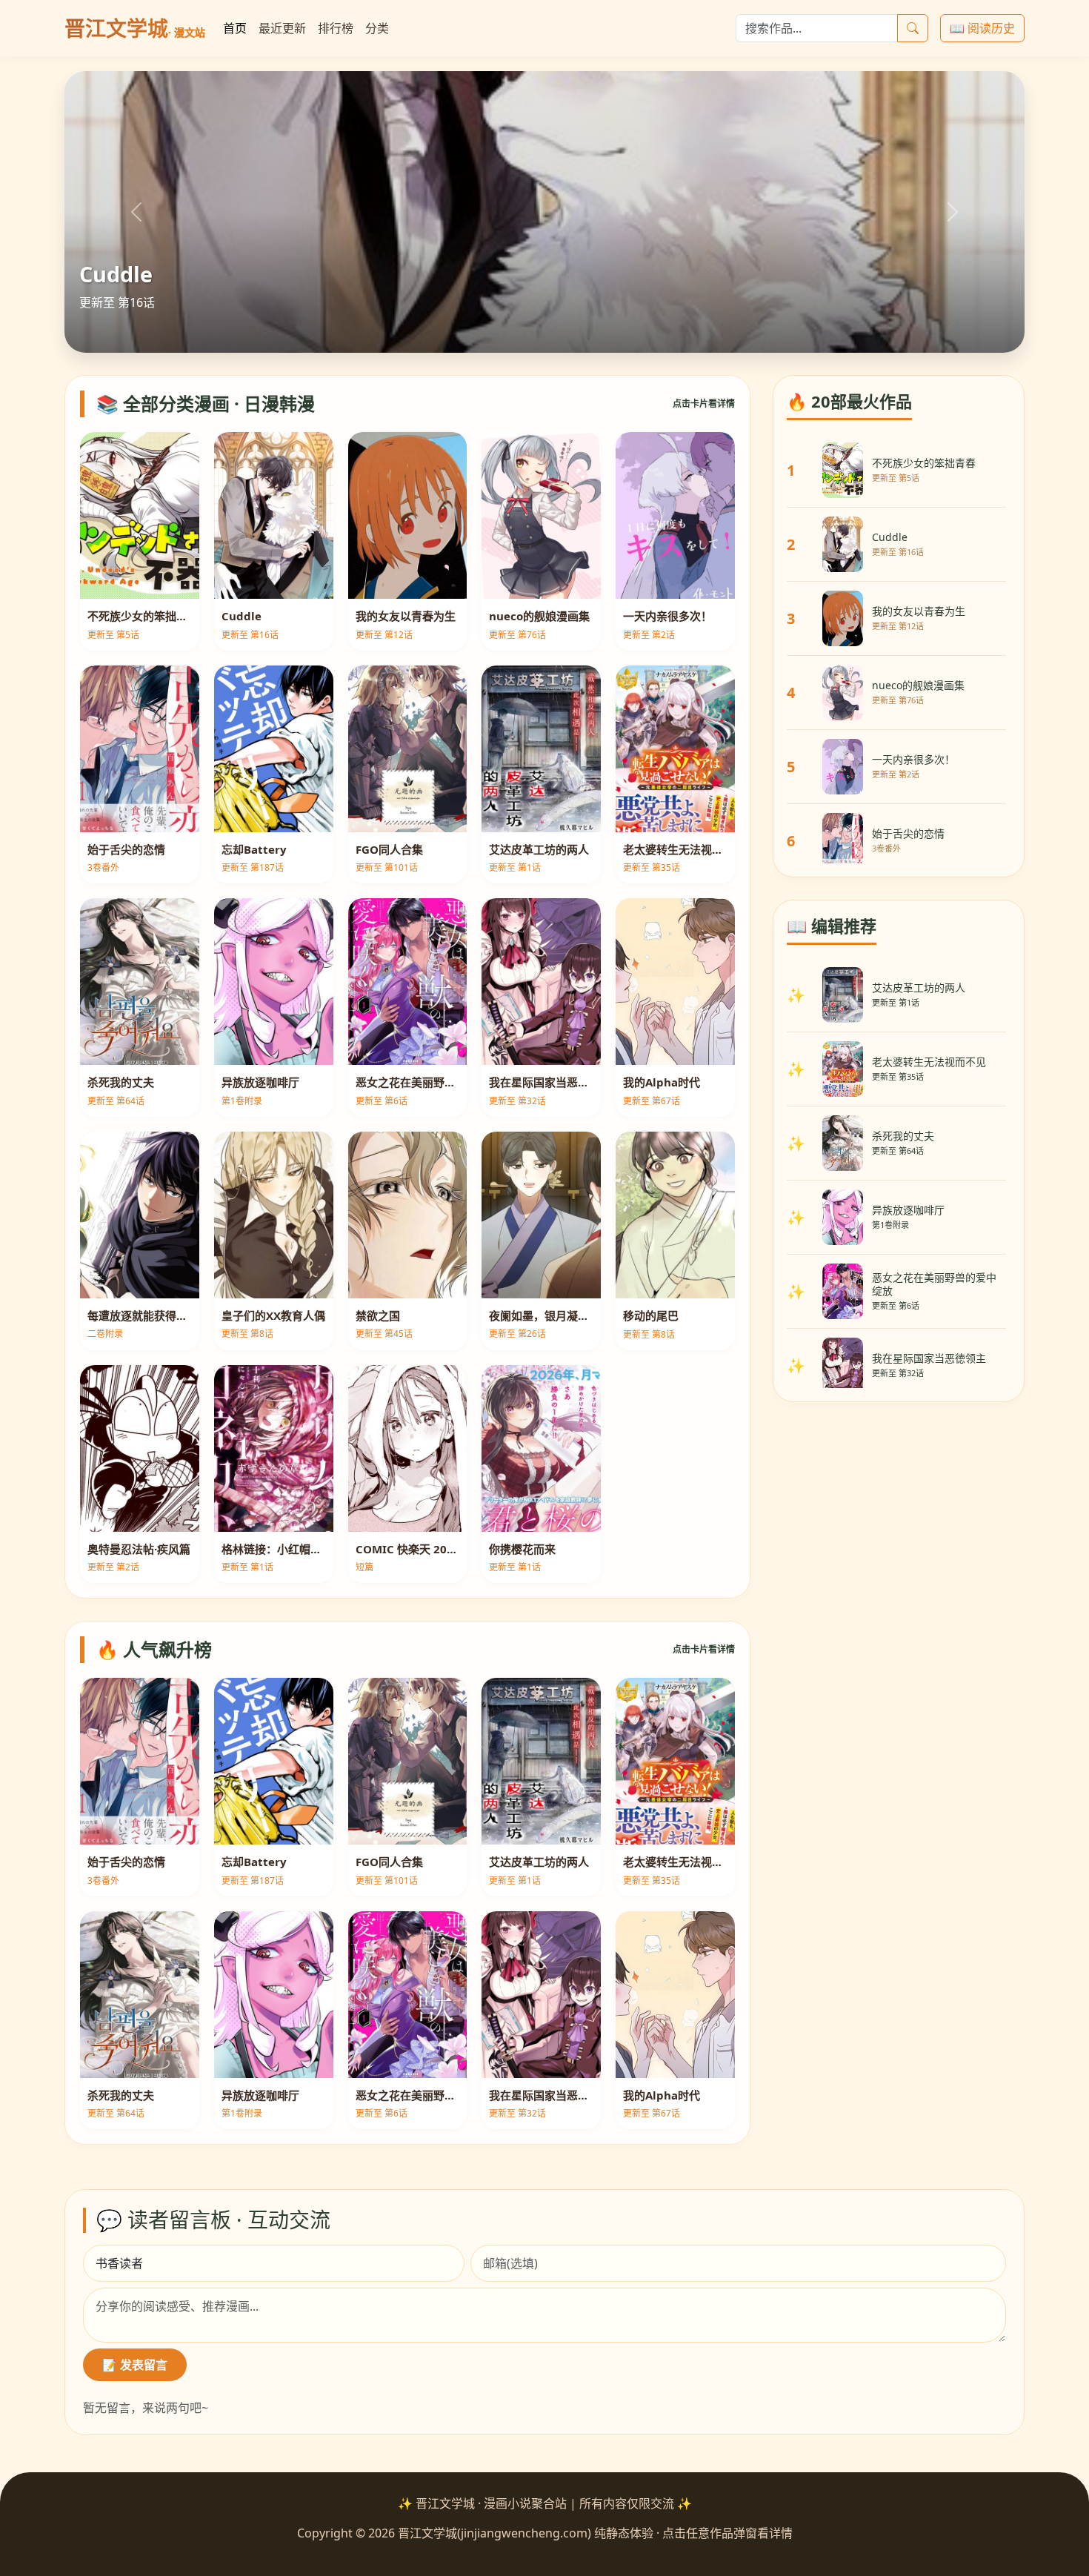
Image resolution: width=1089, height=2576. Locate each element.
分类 (377, 28)
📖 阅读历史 (982, 28)
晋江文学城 (135, 28)
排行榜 (336, 28)
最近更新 (282, 28)
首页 (235, 28)
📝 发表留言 (135, 2365)
